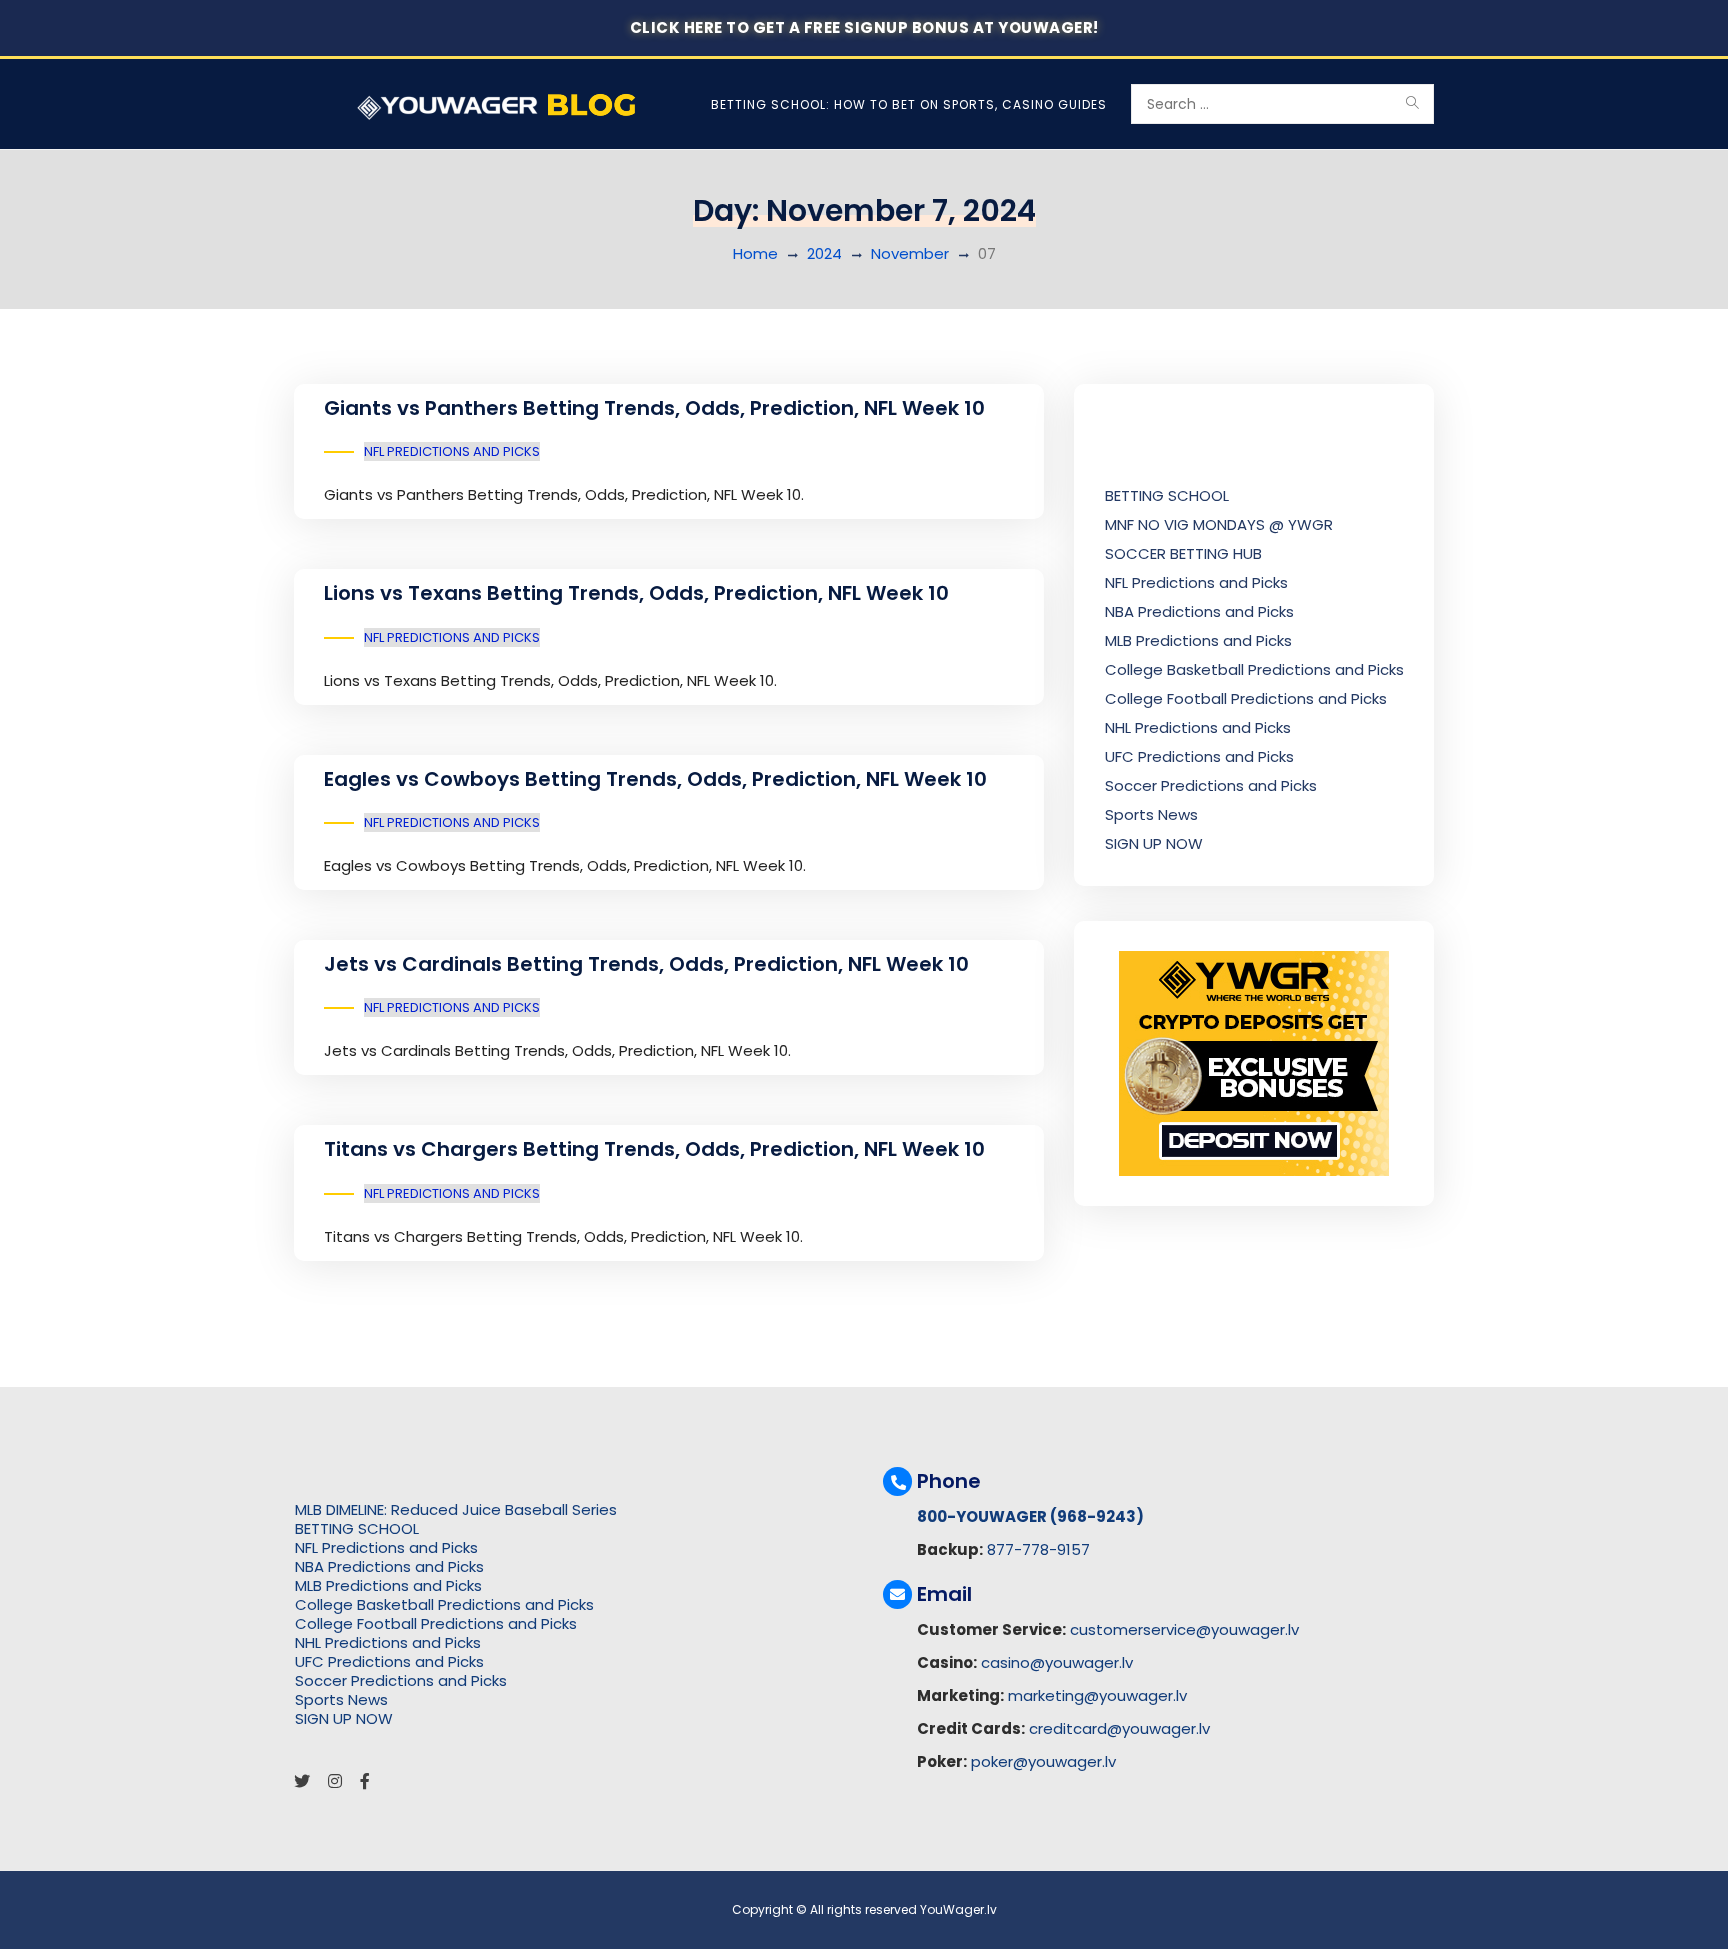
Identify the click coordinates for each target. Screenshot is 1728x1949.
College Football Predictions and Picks (1246, 698)
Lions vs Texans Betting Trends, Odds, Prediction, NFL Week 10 (636, 593)
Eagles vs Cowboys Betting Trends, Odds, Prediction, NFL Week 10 (655, 779)
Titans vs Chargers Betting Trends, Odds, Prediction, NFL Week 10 (654, 1149)
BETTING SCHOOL (1167, 495)
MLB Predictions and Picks (1198, 640)
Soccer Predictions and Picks (1211, 785)
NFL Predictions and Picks (452, 451)
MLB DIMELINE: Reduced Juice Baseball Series (456, 1509)
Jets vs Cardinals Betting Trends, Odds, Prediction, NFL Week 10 (646, 964)
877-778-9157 (1038, 1549)
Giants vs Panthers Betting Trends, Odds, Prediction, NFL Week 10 (654, 408)
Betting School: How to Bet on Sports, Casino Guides (909, 104)
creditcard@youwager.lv (1119, 1728)
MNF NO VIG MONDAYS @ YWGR (1219, 524)
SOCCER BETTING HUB (1183, 553)
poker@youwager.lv (1043, 1761)
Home (755, 253)
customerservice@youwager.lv (1184, 1629)
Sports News (1151, 814)
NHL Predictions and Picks (1198, 727)
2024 (824, 253)
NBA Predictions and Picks (1199, 611)
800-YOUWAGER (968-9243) (1030, 1516)
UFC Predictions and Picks (1199, 756)
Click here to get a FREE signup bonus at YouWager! (864, 27)
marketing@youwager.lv (1097, 1695)
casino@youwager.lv (1057, 1662)
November (910, 253)
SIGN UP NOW (1154, 843)
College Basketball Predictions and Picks (1254, 669)
